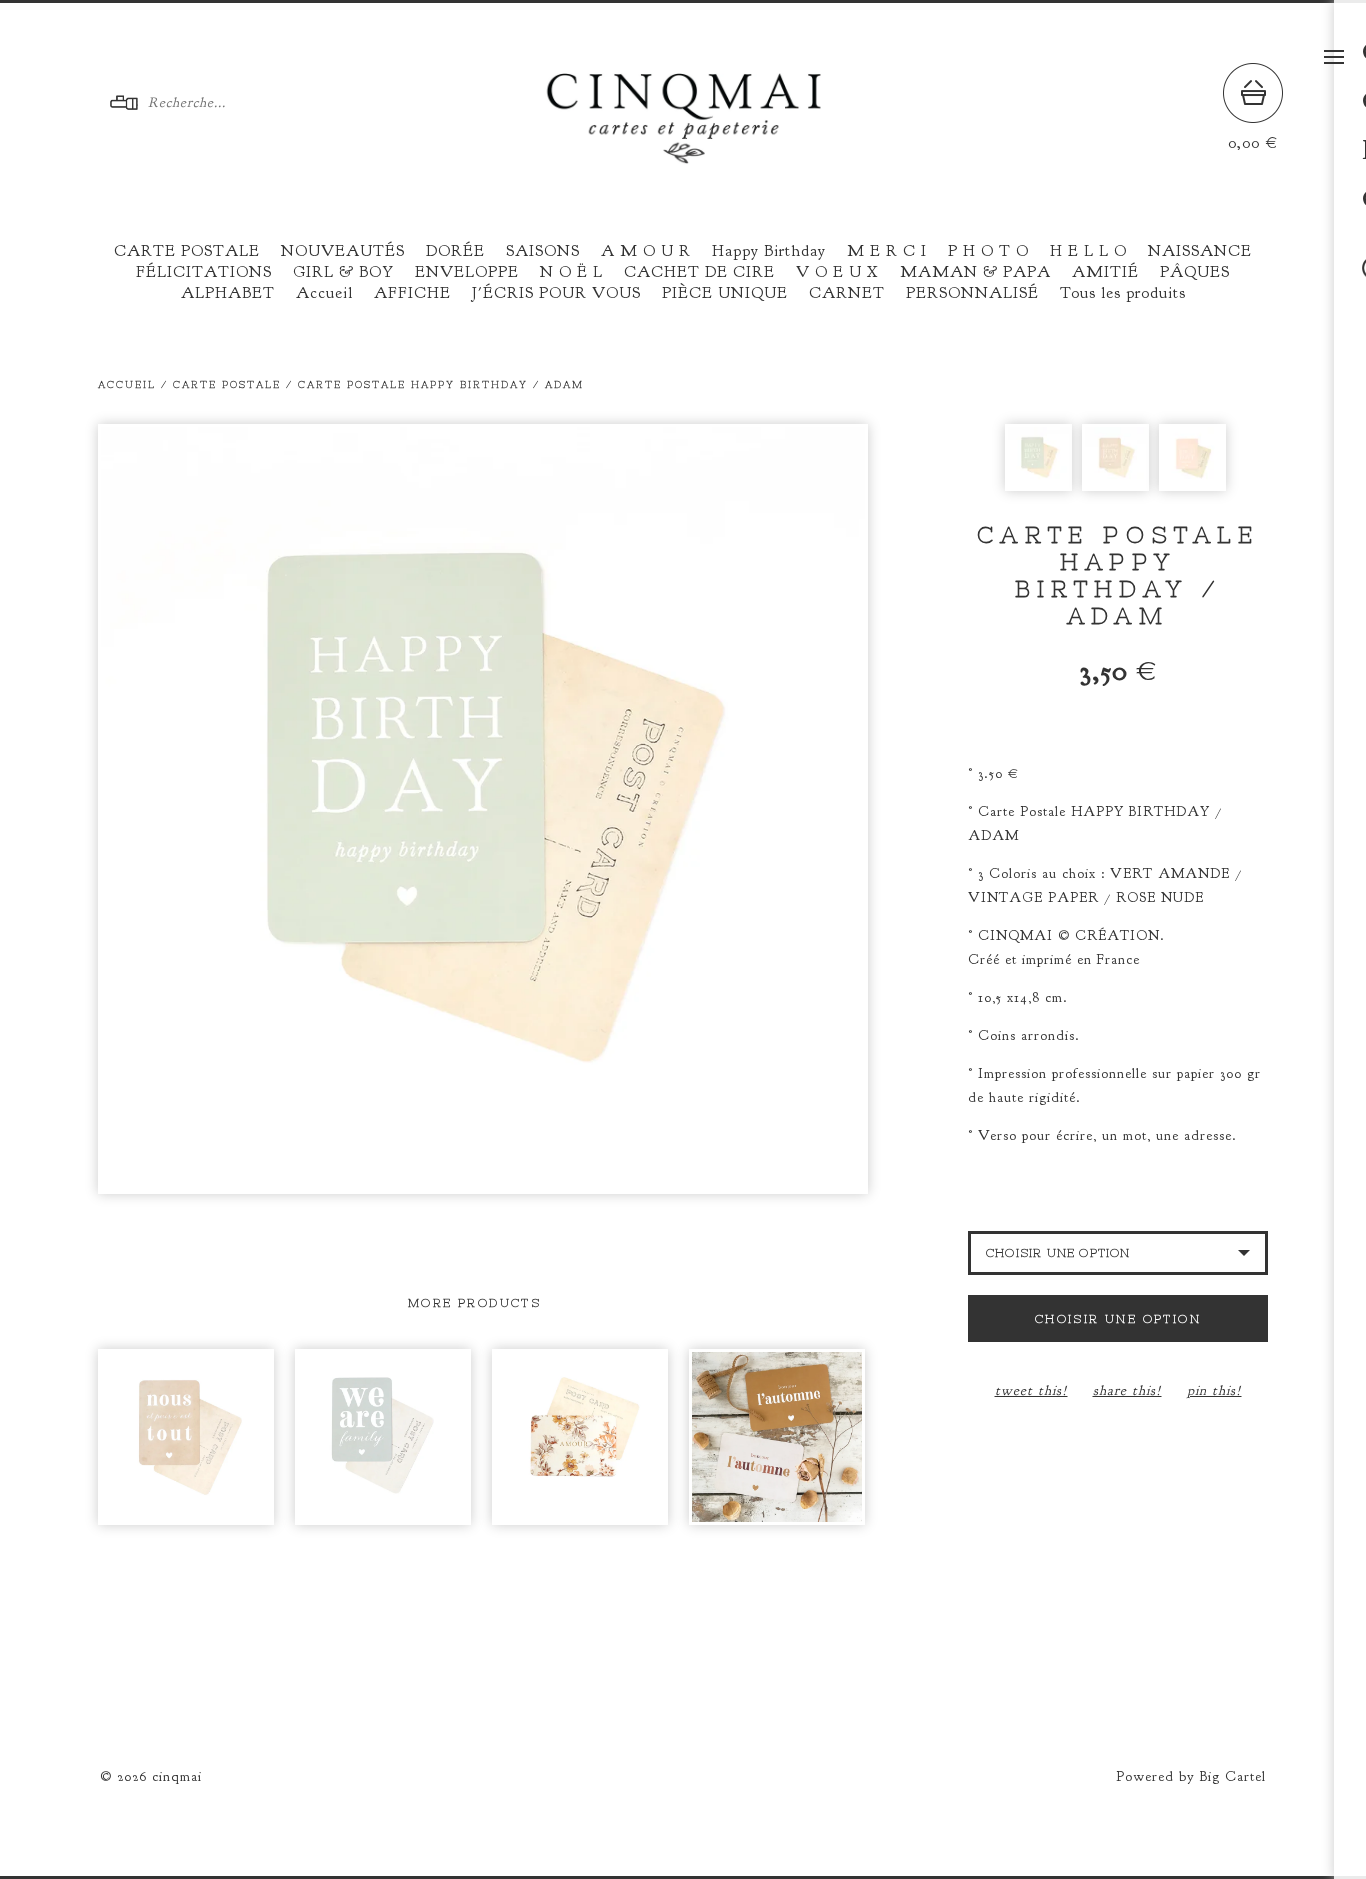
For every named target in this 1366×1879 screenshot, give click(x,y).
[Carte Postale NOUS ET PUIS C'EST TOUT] (186, 1437)
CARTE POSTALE (187, 251)
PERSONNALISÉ (972, 293)
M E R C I (887, 251)
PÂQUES (1195, 272)
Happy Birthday (769, 251)
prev (290, 809)
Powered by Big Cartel (1191, 1776)
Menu (1334, 57)
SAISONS (543, 251)
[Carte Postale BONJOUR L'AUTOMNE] (777, 1437)
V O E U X (837, 272)
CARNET (847, 293)
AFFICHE (412, 293)
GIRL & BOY (343, 272)
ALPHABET (228, 293)
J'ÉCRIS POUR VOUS (556, 293)
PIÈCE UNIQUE (725, 293)
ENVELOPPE (467, 272)
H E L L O (1088, 251)
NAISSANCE (1200, 251)
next (675, 809)
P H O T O (988, 251)
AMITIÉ (1105, 272)
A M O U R (646, 251)
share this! (1127, 1390)
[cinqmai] (684, 155)
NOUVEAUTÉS (343, 251)
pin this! (1214, 1390)
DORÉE (455, 251)
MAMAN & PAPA (975, 272)
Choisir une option (1118, 1319)
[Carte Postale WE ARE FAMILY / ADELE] (383, 1437)
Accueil (324, 293)
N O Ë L (571, 272)
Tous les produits (1123, 293)
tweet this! (1031, 1390)
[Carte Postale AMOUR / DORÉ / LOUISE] (580, 1437)
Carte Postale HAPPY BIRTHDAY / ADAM (441, 384)
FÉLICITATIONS (204, 272)
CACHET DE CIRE (699, 272)
